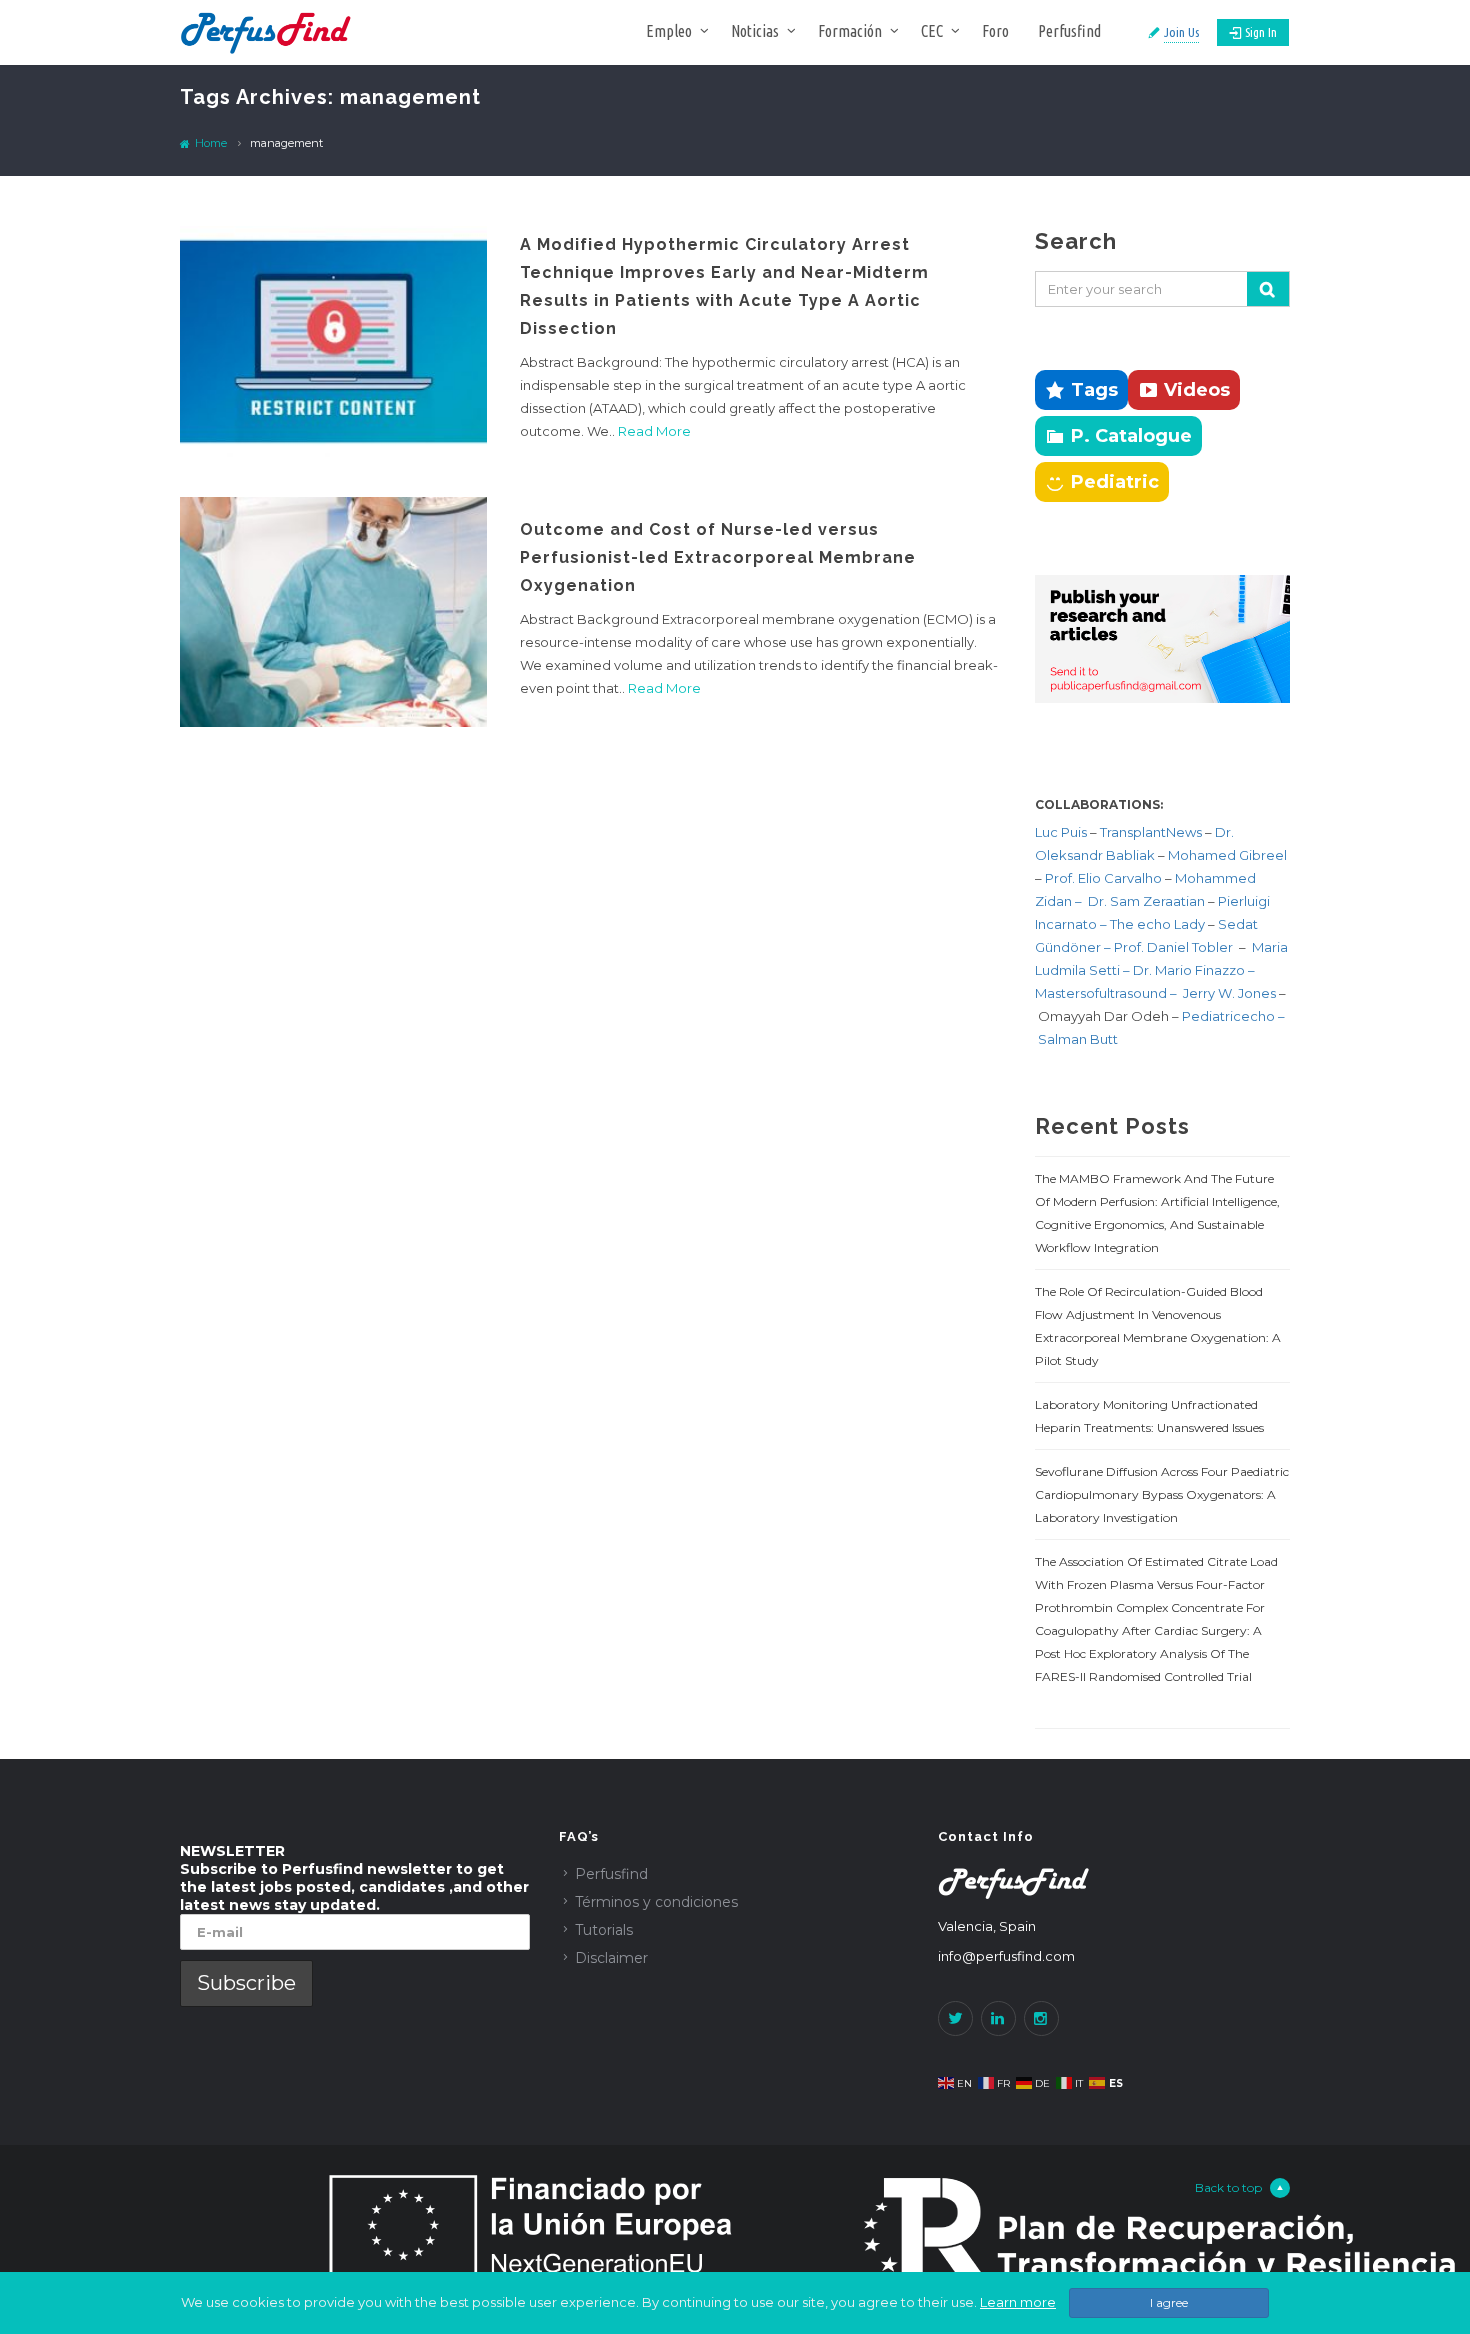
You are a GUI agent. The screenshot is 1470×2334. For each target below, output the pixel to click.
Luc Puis (1061, 832)
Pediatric (1115, 482)
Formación (850, 31)
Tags (1094, 390)
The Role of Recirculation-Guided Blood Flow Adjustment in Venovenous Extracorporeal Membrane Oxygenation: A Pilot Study (1158, 1326)
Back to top (1228, 2187)
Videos (1197, 390)
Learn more (1018, 2302)
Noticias (755, 31)
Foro (995, 31)
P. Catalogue (1131, 436)
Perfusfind (1069, 31)
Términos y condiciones (656, 1902)
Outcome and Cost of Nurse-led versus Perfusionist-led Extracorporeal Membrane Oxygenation (718, 557)
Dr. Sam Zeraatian (1148, 901)
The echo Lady (1157, 924)
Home (209, 143)
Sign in (1261, 32)
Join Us (1181, 32)
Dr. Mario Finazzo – (1194, 970)
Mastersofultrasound (1102, 993)
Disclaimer (611, 1958)
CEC (932, 31)
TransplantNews (1151, 832)
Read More (654, 431)
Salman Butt (1078, 1039)
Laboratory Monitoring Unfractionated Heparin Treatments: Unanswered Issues (1149, 1416)
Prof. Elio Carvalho (1103, 878)
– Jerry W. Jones (1224, 993)
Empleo (669, 31)
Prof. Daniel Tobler (1175, 947)
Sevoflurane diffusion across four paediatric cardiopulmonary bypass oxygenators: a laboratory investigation (1162, 1494)
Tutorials (604, 1930)
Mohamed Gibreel (1227, 855)
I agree (1169, 2302)
